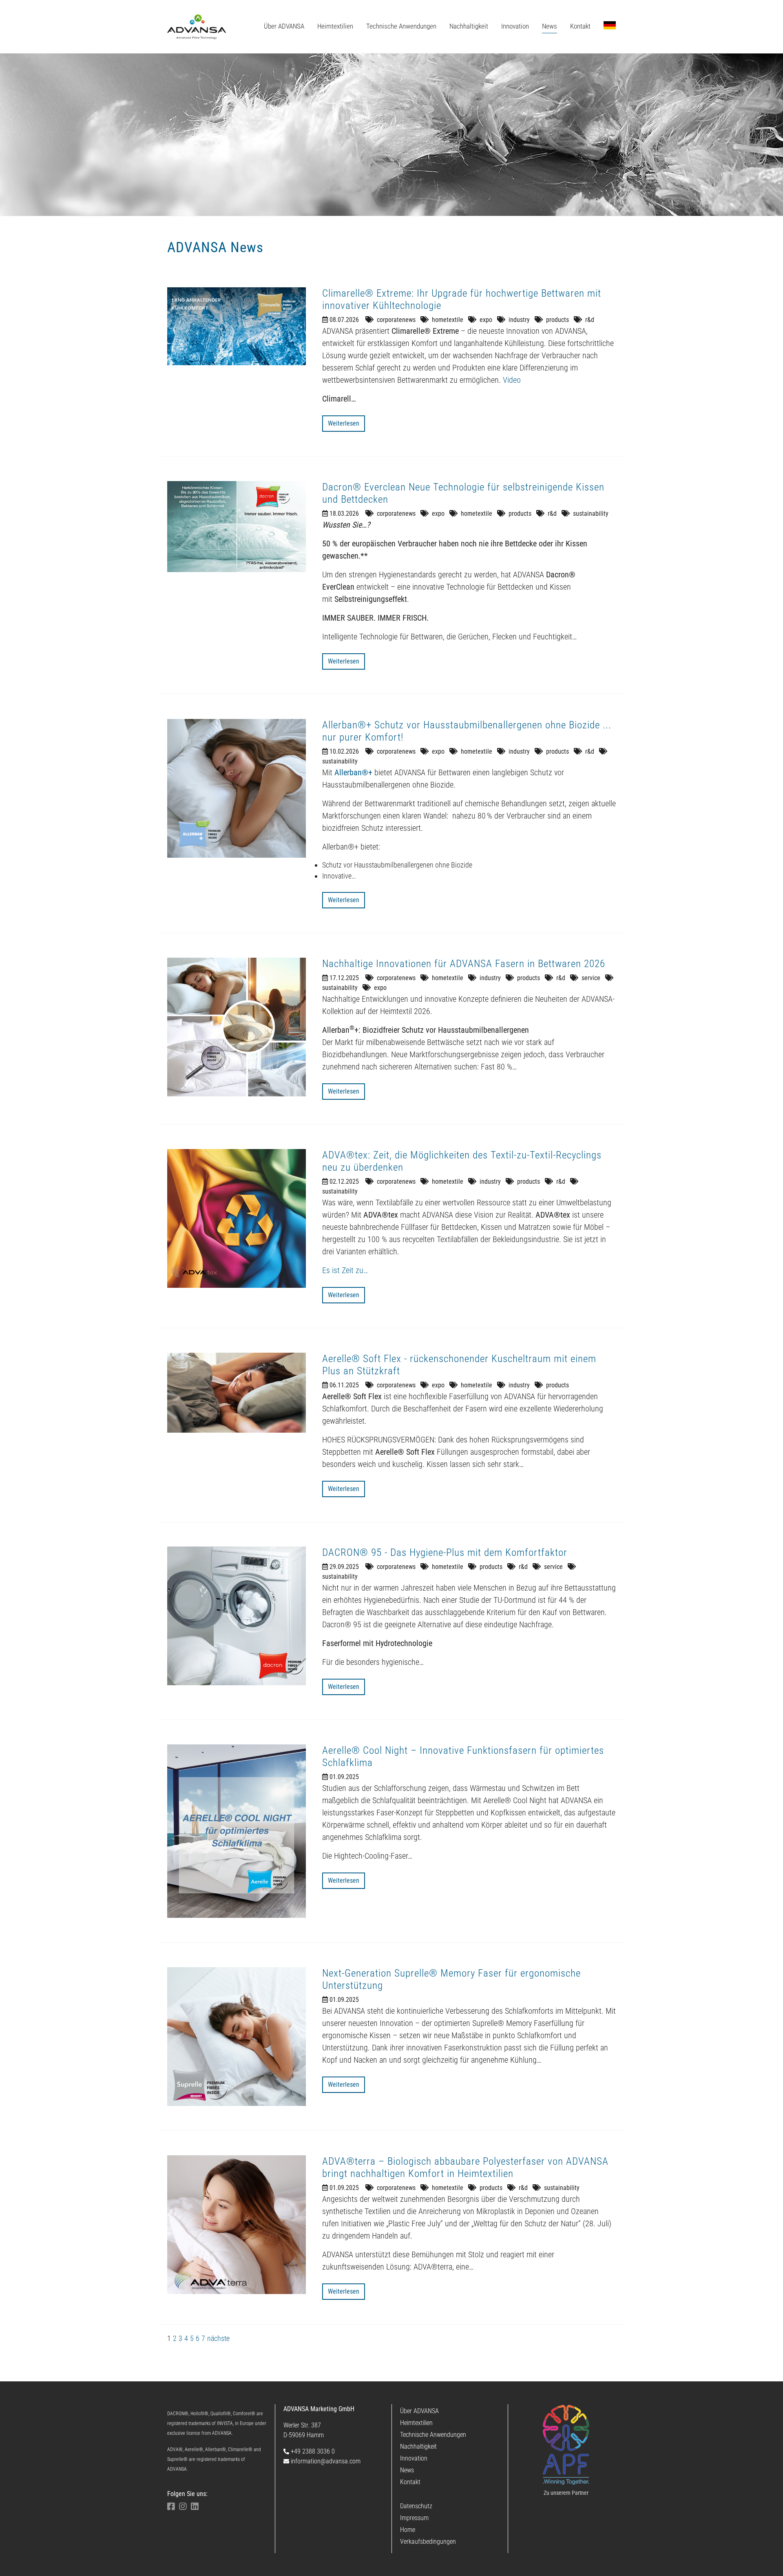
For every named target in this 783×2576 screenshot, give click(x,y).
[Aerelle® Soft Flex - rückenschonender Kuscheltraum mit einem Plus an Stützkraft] (237, 1393)
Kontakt (410, 2482)
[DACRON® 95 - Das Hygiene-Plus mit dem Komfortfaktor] (237, 1616)
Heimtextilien (416, 2423)
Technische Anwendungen (433, 2435)
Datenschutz (416, 2506)
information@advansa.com (325, 2461)
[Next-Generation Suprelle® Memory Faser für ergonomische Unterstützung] (237, 2037)
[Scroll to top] (765, 2558)
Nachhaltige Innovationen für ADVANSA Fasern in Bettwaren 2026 (464, 964)
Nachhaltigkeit (418, 2446)
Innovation (414, 2458)
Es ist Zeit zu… (345, 1270)
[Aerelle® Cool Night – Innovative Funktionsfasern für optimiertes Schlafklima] (237, 1831)
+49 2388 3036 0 (312, 2451)
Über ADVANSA (419, 2411)
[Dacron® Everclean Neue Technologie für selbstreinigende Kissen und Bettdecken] (237, 527)
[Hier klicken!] (566, 2445)
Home (408, 2530)
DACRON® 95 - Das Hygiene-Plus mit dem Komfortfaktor (445, 1552)
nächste (218, 2338)
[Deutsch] (610, 25)
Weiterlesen (344, 423)
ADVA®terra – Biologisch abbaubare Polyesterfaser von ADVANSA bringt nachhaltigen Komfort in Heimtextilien (465, 2167)
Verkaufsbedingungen (428, 2542)
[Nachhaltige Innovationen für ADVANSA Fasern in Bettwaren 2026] (237, 1027)
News (407, 2470)
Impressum (414, 2518)
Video (512, 380)
